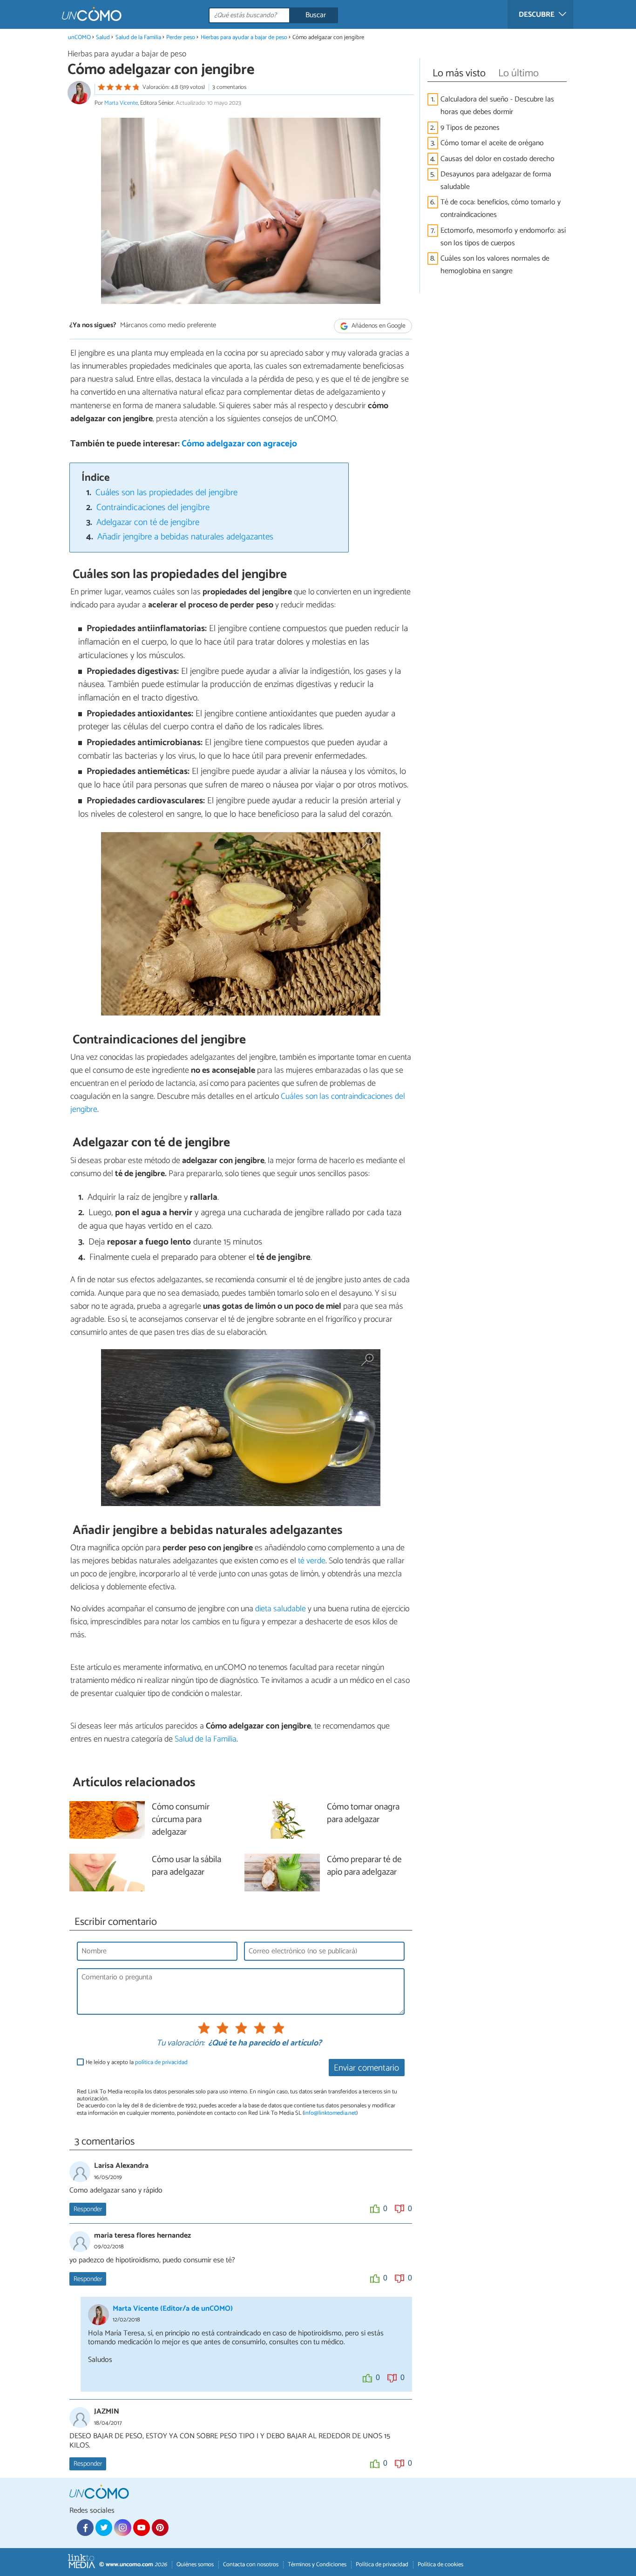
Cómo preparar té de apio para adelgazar (364, 1866)
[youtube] (142, 2528)
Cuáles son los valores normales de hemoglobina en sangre (495, 265)
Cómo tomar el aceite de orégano (492, 143)
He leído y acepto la (137, 2062)
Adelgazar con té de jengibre (148, 522)
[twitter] (104, 2528)
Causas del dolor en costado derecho (497, 159)
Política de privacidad (382, 2565)
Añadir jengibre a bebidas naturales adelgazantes (185, 537)
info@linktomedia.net (330, 2113)
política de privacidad (161, 2062)
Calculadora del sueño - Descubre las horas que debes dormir (497, 106)
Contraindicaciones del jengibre (153, 508)
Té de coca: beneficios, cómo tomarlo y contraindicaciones (501, 209)
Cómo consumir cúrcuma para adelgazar (181, 1820)
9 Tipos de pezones (470, 128)
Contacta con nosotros (251, 2565)
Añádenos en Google (378, 326)
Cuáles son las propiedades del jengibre (166, 493)
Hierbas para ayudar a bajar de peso (244, 37)
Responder (88, 2209)
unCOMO (79, 37)
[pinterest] (160, 2528)
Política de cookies (440, 2565)
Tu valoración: (180, 2044)
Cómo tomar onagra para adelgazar (363, 1814)
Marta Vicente (121, 103)
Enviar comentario (366, 2068)
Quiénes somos (195, 2565)
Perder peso (181, 37)
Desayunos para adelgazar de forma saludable (496, 181)
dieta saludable (281, 1609)
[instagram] (122, 2528)
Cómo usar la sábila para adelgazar (186, 1866)
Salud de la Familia (138, 37)
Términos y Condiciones (317, 2565)
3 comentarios (229, 87)
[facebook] (85, 2528)
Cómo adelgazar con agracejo (239, 444)
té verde (312, 1561)
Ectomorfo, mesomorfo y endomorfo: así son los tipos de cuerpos (503, 237)
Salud (103, 37)
